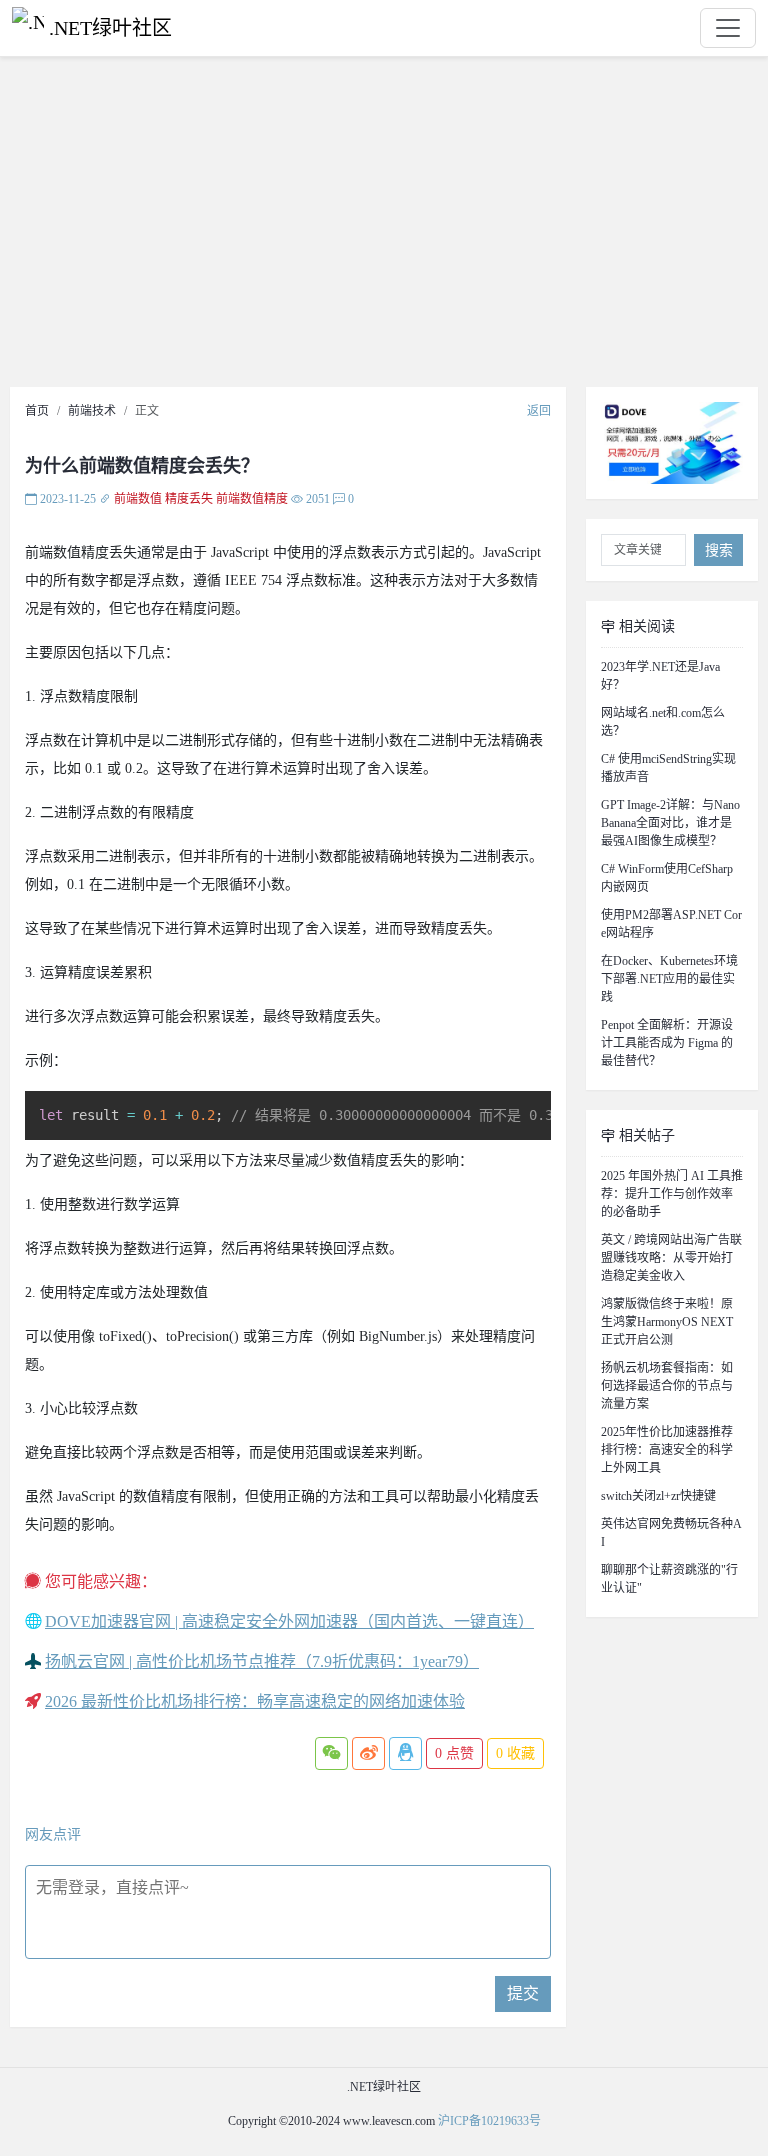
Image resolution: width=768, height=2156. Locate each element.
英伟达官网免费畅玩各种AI (671, 1533)
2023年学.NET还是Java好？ (660, 676)
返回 (539, 411)
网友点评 (53, 1834)
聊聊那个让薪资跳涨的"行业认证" (669, 1579)
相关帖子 (645, 1135)
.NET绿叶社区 (110, 28)
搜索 (719, 550)
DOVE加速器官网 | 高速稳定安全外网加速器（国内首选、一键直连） (289, 1621)
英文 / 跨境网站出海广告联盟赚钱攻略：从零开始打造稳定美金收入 (671, 1258)
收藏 (515, 1753)
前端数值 (138, 499)
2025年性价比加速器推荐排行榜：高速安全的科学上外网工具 (667, 1450)
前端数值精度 (252, 499)
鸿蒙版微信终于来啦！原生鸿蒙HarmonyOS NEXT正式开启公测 (667, 1322)
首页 (37, 411)
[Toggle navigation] (728, 28)
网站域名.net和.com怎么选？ (663, 722)
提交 (523, 1993)
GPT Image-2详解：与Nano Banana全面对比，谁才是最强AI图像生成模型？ (670, 823)
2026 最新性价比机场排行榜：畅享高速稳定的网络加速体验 (255, 1701)
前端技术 (92, 411)
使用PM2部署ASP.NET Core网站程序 (671, 924)
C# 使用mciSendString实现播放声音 (668, 768)
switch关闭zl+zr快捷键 (658, 1496)
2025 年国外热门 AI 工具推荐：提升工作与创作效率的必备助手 (672, 1194)
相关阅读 (645, 626)
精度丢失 (189, 499)
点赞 (454, 1753)
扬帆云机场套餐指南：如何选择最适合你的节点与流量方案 (667, 1386)
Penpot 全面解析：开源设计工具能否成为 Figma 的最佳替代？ (667, 1043)
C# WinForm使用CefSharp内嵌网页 (667, 878)
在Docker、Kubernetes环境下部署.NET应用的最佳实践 (669, 979)
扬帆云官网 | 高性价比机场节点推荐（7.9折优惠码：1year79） (262, 1661)
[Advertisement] (384, 227)
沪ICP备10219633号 (489, 2121)
